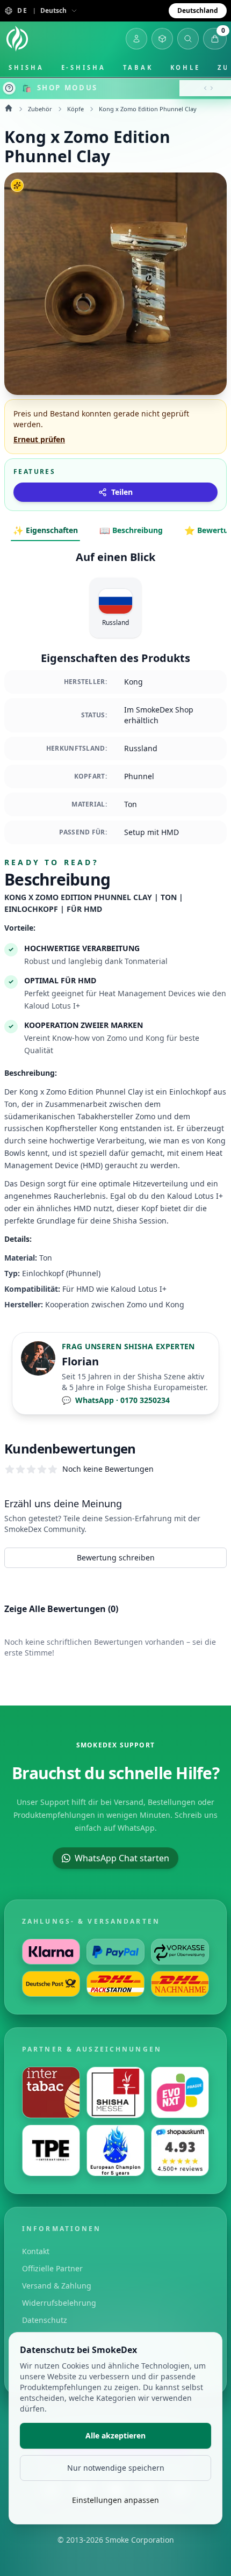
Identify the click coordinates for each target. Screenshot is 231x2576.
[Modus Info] (9, 88)
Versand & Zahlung (57, 2286)
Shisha (26, 67)
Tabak (138, 67)
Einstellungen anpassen (115, 2500)
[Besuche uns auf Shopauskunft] (180, 2150)
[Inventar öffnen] (162, 39)
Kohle (186, 67)
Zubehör (40, 109)
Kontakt (36, 2251)
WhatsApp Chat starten (122, 1858)
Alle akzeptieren (115, 2435)
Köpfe (75, 109)
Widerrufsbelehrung (59, 2303)
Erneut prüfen (39, 439)
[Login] (136, 39)
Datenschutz (45, 2320)
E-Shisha (84, 67)
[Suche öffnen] (188, 39)
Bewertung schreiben (116, 1557)
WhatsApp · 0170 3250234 (116, 1400)
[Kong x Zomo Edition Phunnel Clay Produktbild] (115, 284)
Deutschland (198, 10)
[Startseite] (17, 39)
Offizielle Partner (52, 2268)
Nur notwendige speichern (116, 2468)
